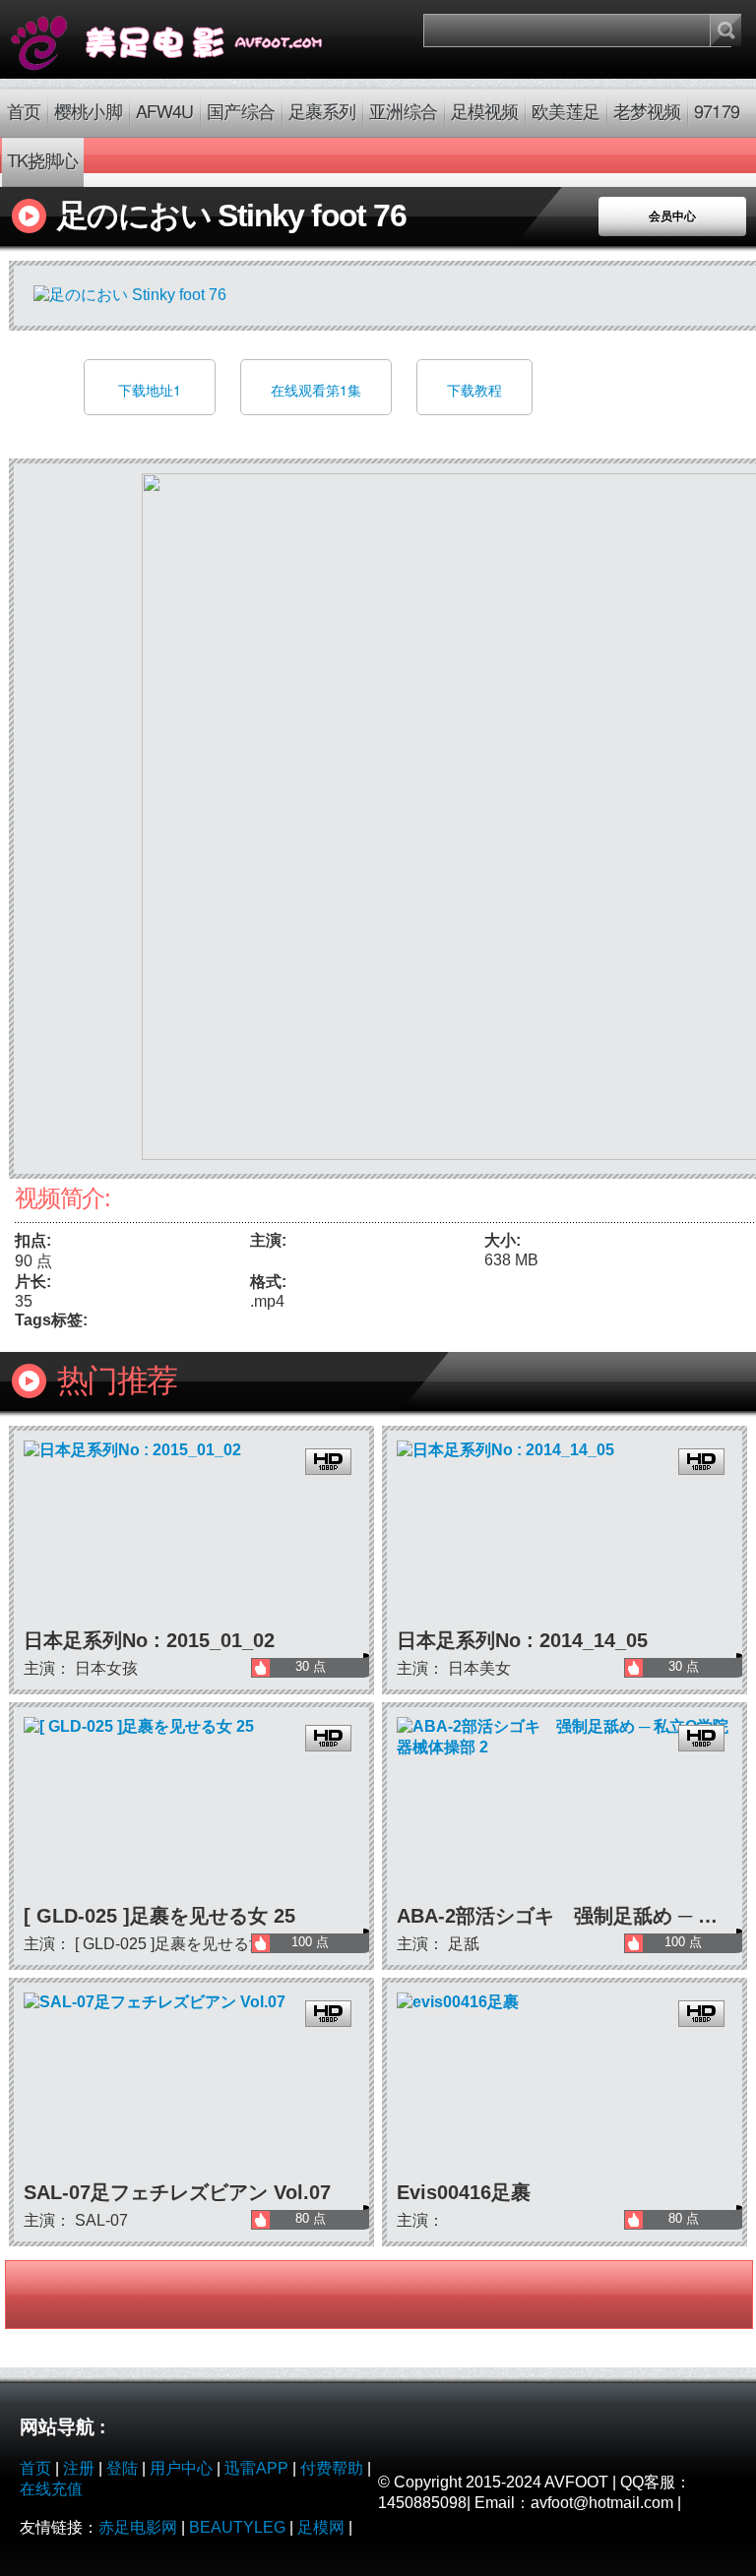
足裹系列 (322, 113)
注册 (79, 2468)
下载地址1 (150, 390)
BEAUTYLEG (237, 2527)
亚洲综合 (403, 113)
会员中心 (672, 216)
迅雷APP (256, 2468)
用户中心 (181, 2468)
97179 (717, 113)
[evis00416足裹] (565, 2085)
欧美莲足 (565, 113)
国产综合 (240, 113)
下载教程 (474, 390)
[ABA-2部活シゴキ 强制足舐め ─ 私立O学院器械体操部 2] (565, 1810)
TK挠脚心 (43, 162)
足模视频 (484, 113)
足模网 (321, 2527)
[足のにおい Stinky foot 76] (189, 39)
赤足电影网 (138, 2527)
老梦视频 (647, 113)
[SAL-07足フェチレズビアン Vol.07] (191, 2085)
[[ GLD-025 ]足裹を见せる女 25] (191, 1810)
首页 (24, 113)
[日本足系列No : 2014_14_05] (565, 1533)
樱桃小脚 (88, 113)
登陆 (122, 2468)
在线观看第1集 (316, 390)
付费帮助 (332, 2468)
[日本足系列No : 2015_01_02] (191, 1533)
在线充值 (51, 2489)
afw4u (165, 113)
